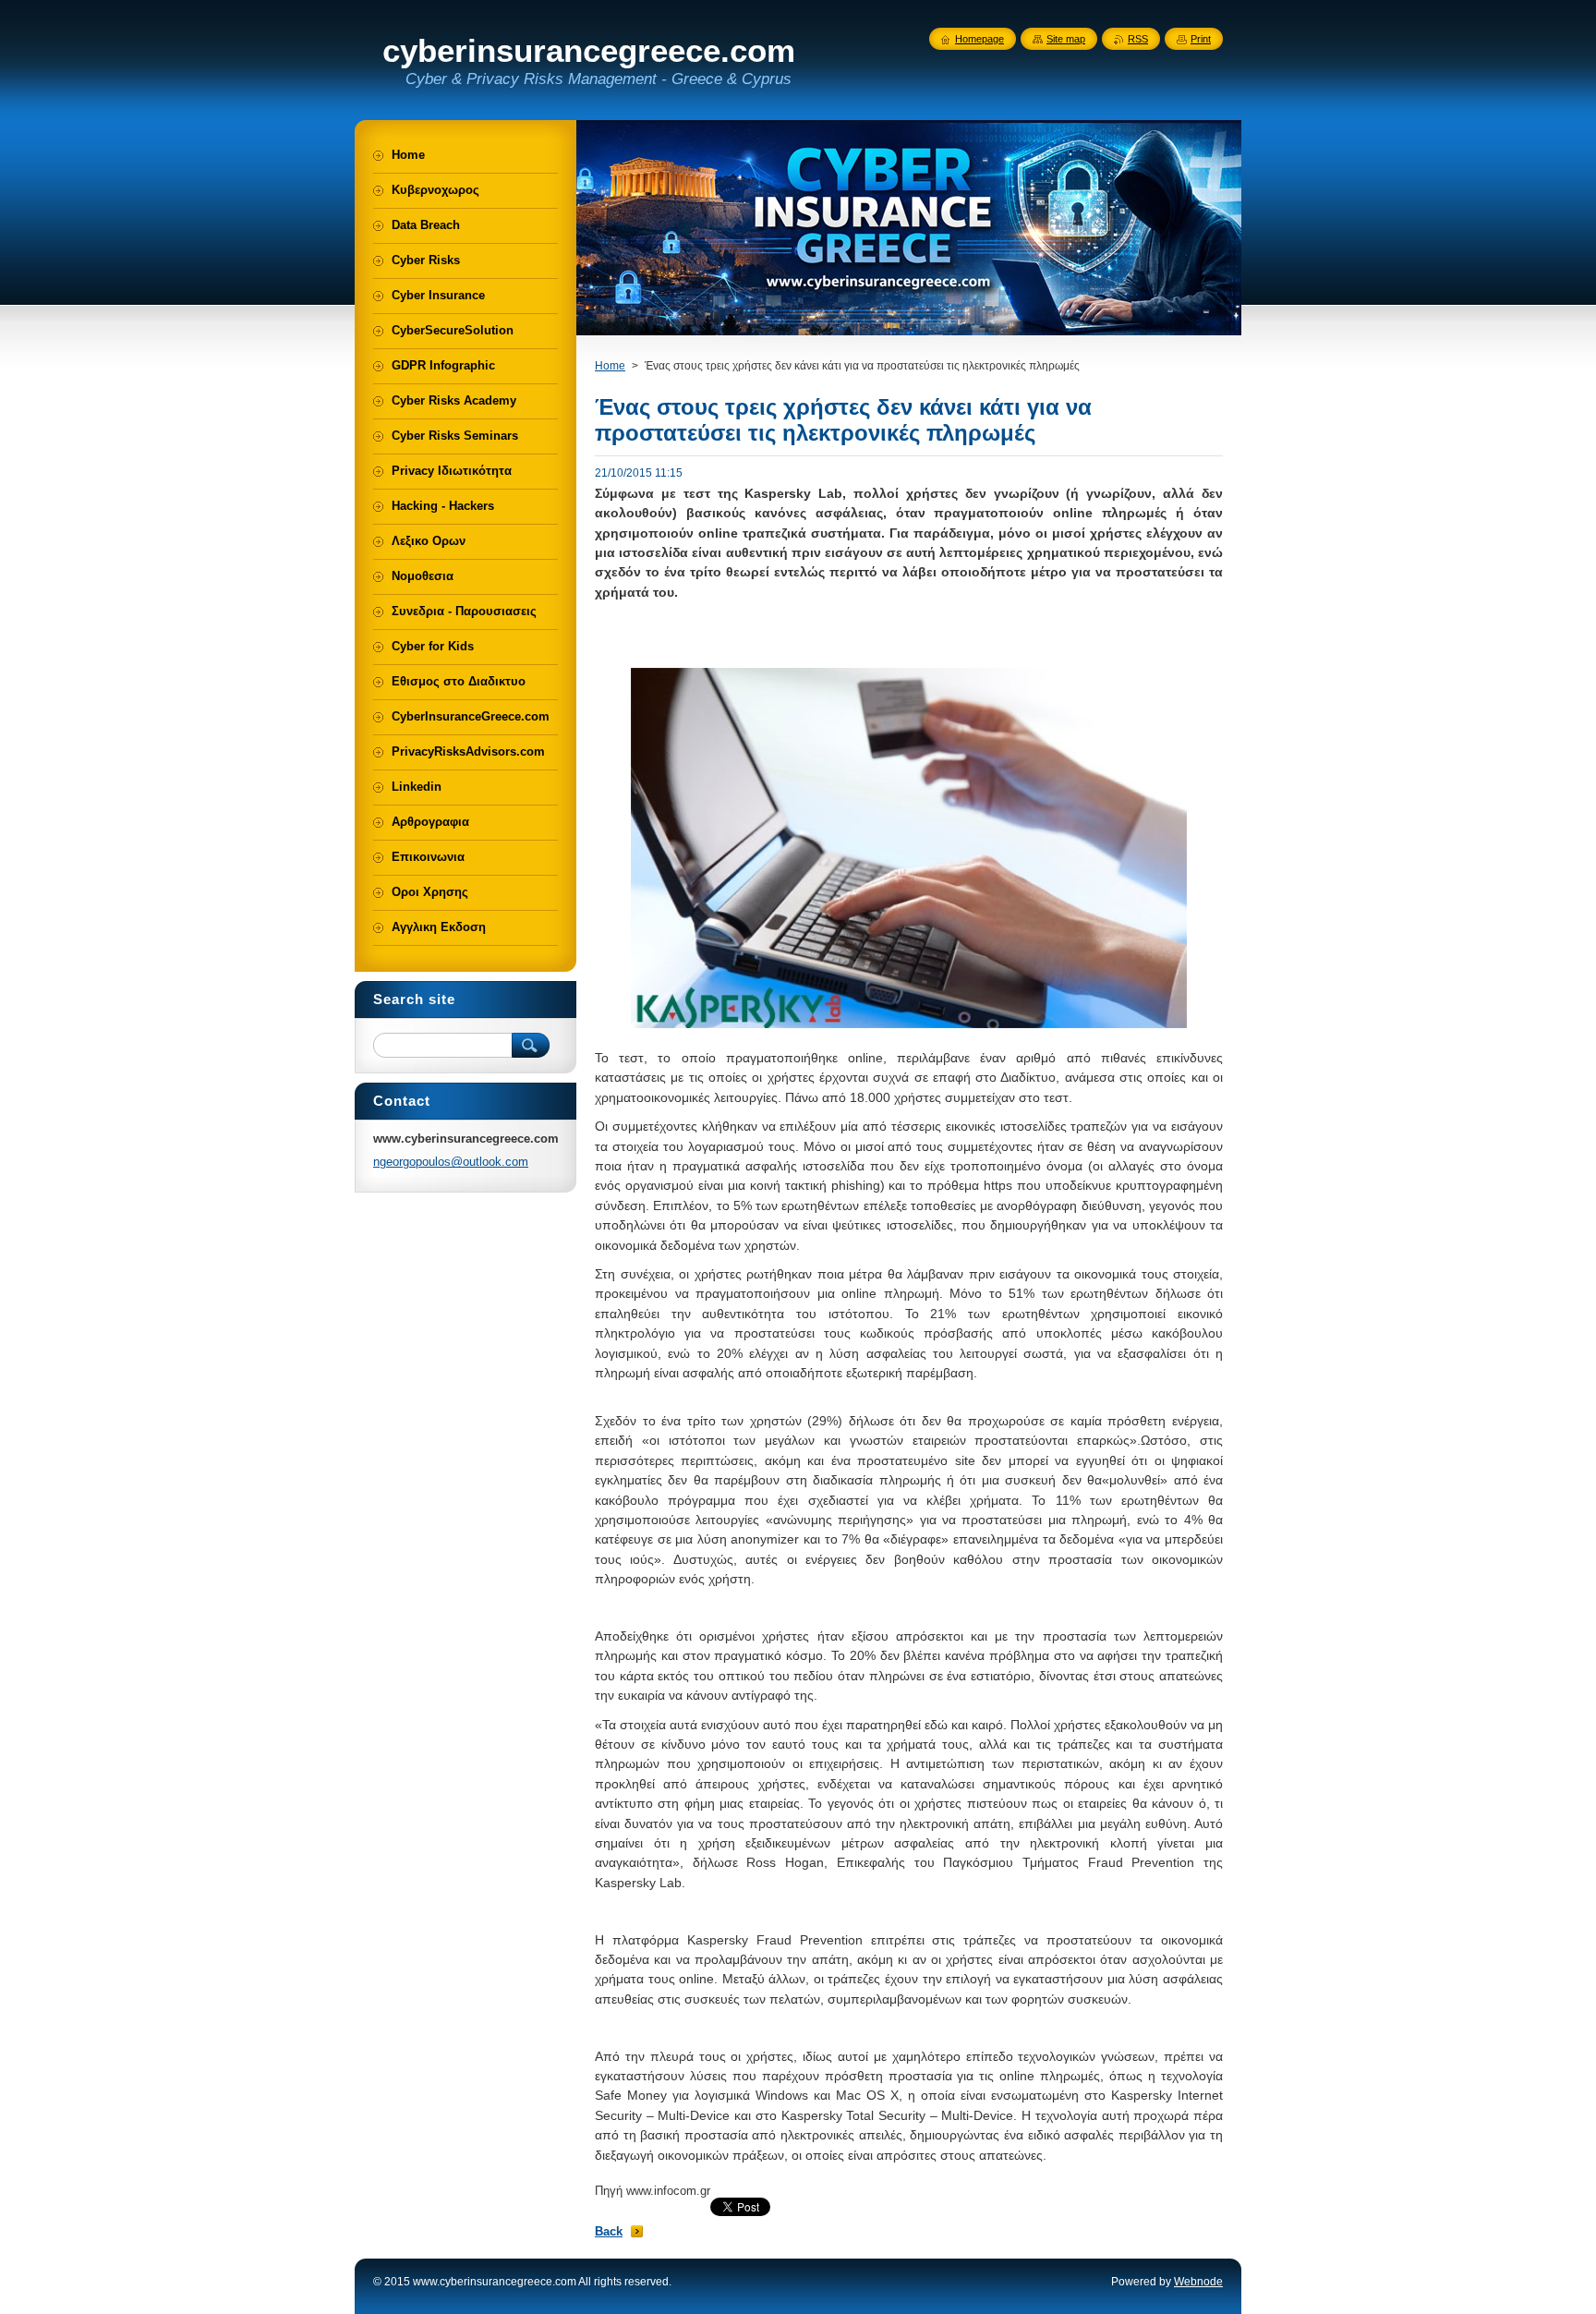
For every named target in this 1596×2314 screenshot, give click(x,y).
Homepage (979, 39)
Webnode (1198, 2282)
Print (1201, 39)
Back (609, 2231)
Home (610, 366)
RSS (1138, 39)
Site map (1066, 39)
